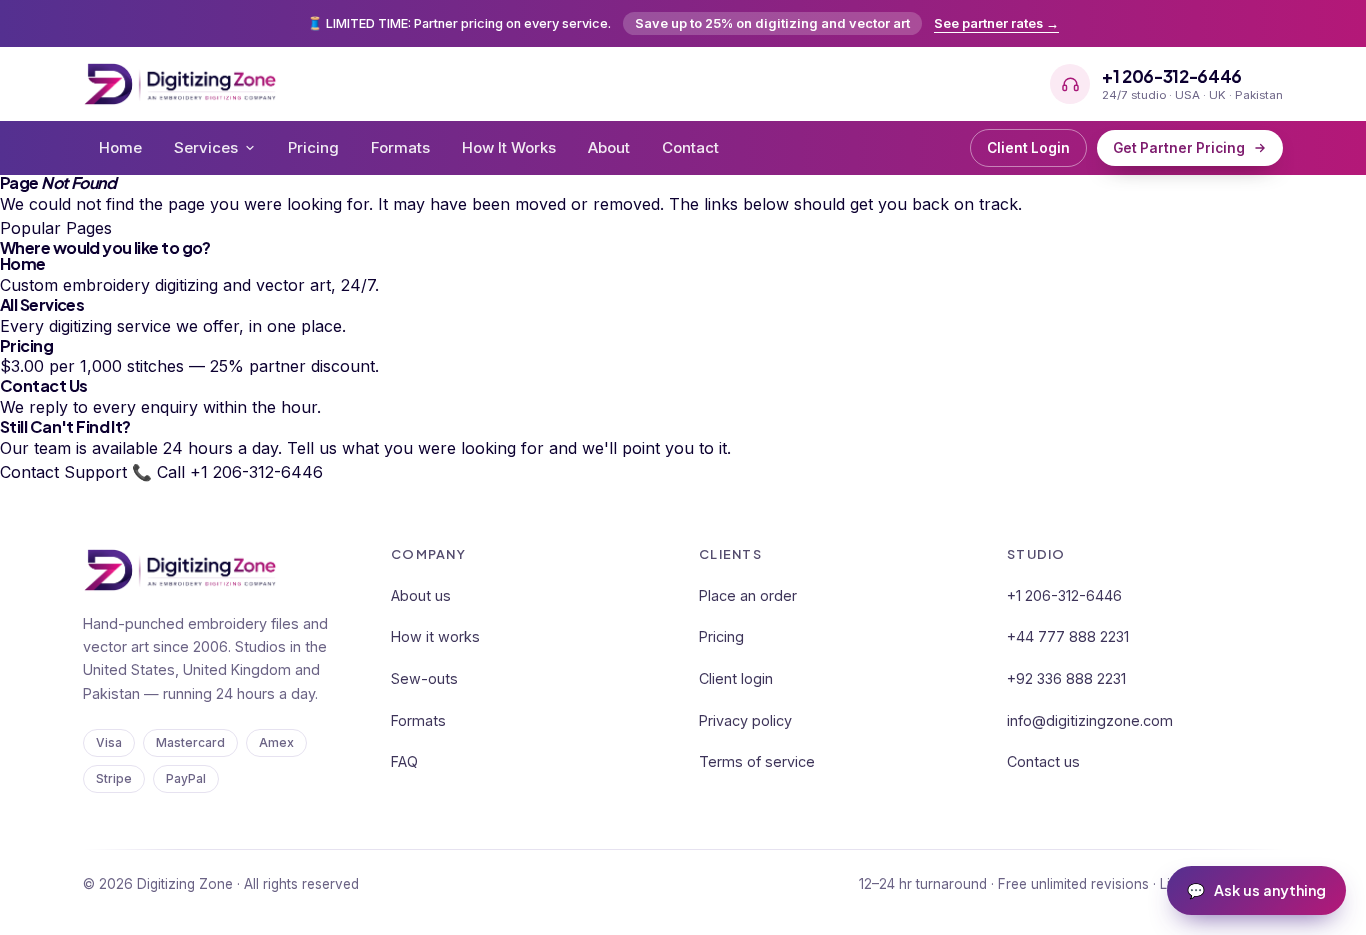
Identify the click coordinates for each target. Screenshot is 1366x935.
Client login (736, 678)
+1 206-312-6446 (1064, 595)
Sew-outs (424, 678)
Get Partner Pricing (1179, 148)
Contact (690, 147)
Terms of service (757, 761)
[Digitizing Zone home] (180, 84)
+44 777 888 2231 (1068, 636)
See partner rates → (996, 23)
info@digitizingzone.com (1090, 720)
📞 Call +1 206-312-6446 (227, 472)
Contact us (1043, 761)
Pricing (313, 147)
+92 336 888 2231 (1066, 678)
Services (206, 147)
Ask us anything (1256, 890)
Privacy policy (745, 720)
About (609, 147)
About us (421, 595)
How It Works (509, 147)
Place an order (748, 595)
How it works (435, 636)
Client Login (1028, 148)
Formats (400, 147)
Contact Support (63, 472)
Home (120, 147)
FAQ (404, 761)
